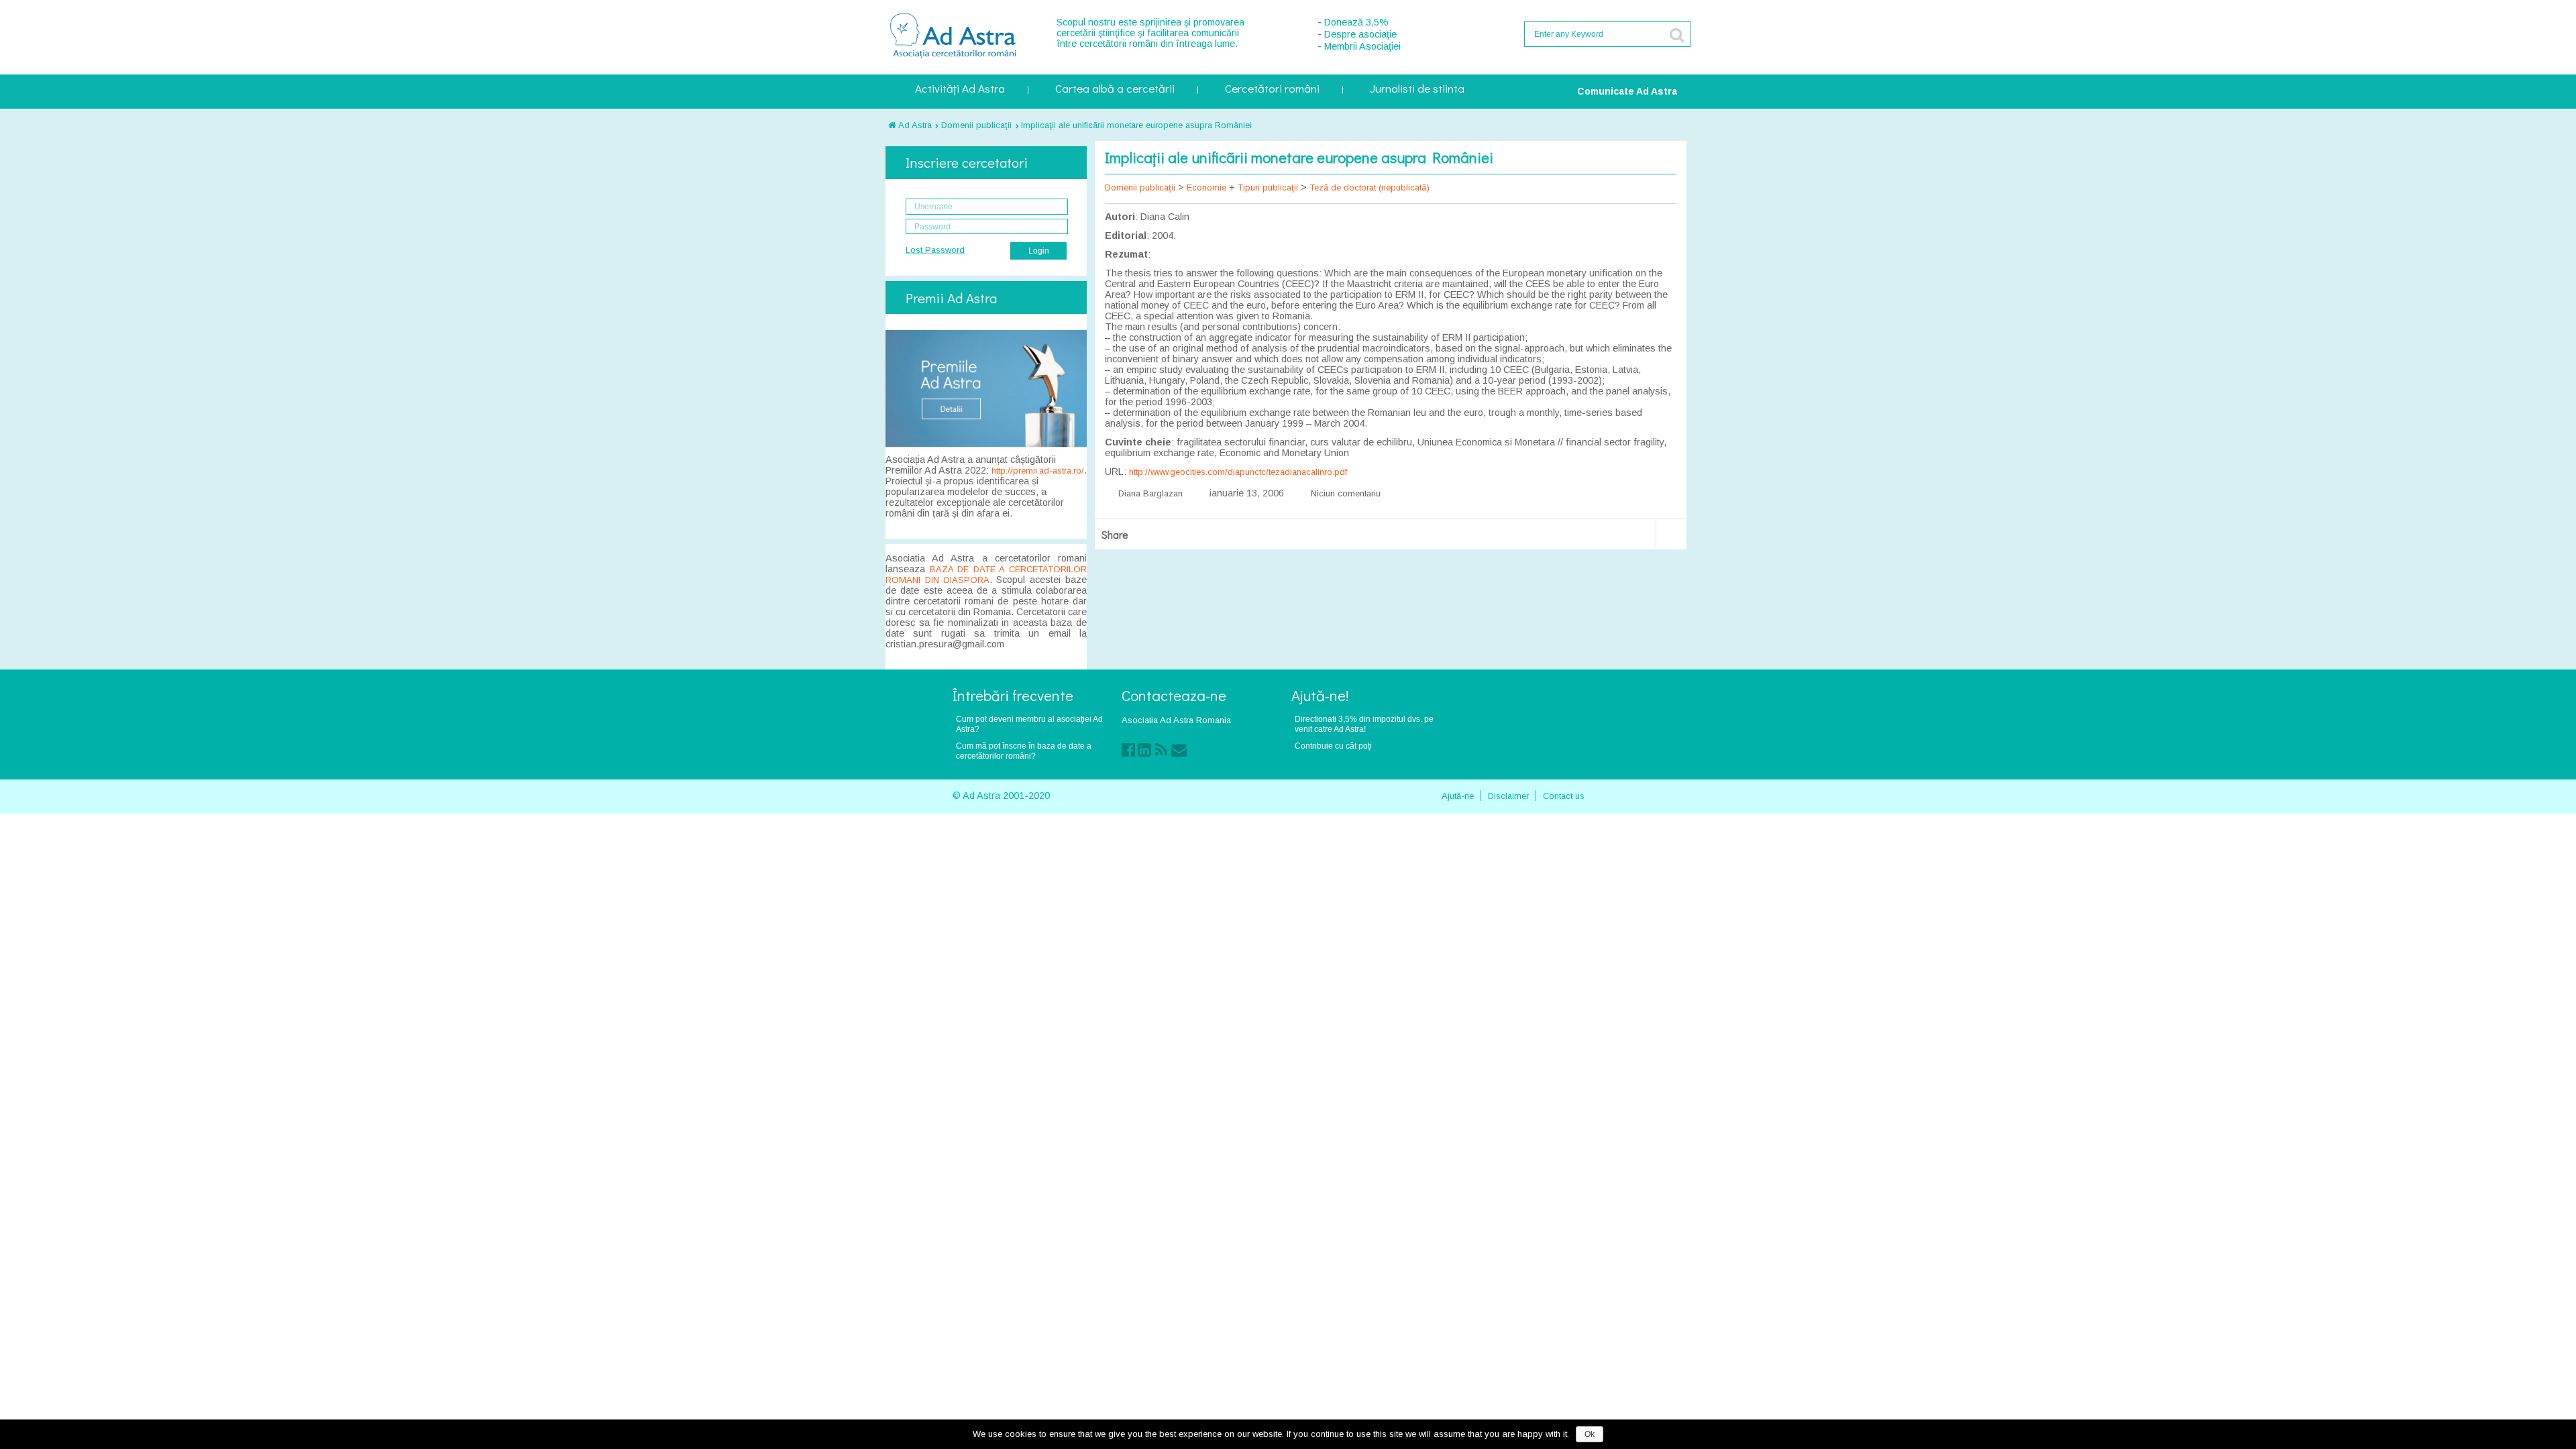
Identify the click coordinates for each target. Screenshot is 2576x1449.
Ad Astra (914, 125)
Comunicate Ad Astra (1627, 91)
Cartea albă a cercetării (1115, 90)
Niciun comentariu (1346, 493)
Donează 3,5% (1356, 22)
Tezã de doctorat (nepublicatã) (1370, 187)
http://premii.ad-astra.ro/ (1038, 471)
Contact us (1564, 796)
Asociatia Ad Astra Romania (1176, 720)
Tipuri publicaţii (1268, 187)
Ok (1590, 1434)
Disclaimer (1508, 796)
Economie (1206, 187)
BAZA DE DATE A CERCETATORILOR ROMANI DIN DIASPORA (986, 575)
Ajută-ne (1458, 796)
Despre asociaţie (1360, 34)
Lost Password (935, 250)
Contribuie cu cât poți (1333, 746)
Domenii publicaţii (976, 125)
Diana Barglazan (1150, 493)
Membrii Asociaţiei (1362, 46)
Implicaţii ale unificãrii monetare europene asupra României (1136, 125)
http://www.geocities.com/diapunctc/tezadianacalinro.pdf (1238, 472)
